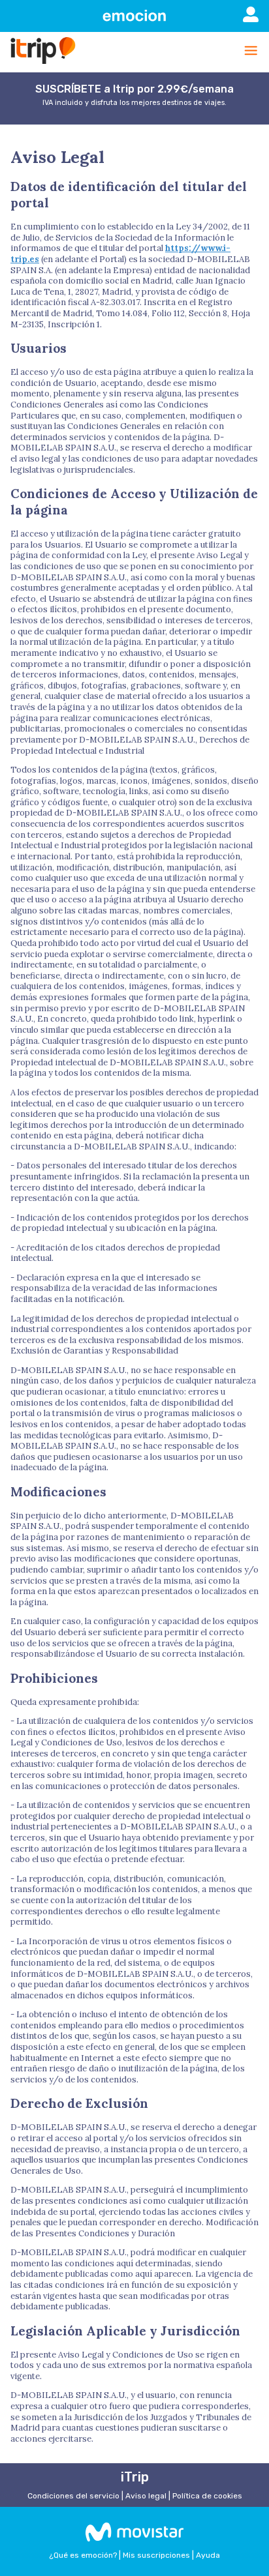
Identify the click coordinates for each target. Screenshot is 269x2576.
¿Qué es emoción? (83, 2555)
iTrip (135, 2477)
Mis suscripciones (156, 2555)
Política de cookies (207, 2496)
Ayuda (208, 2555)
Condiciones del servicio (73, 2496)
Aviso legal (146, 2496)
